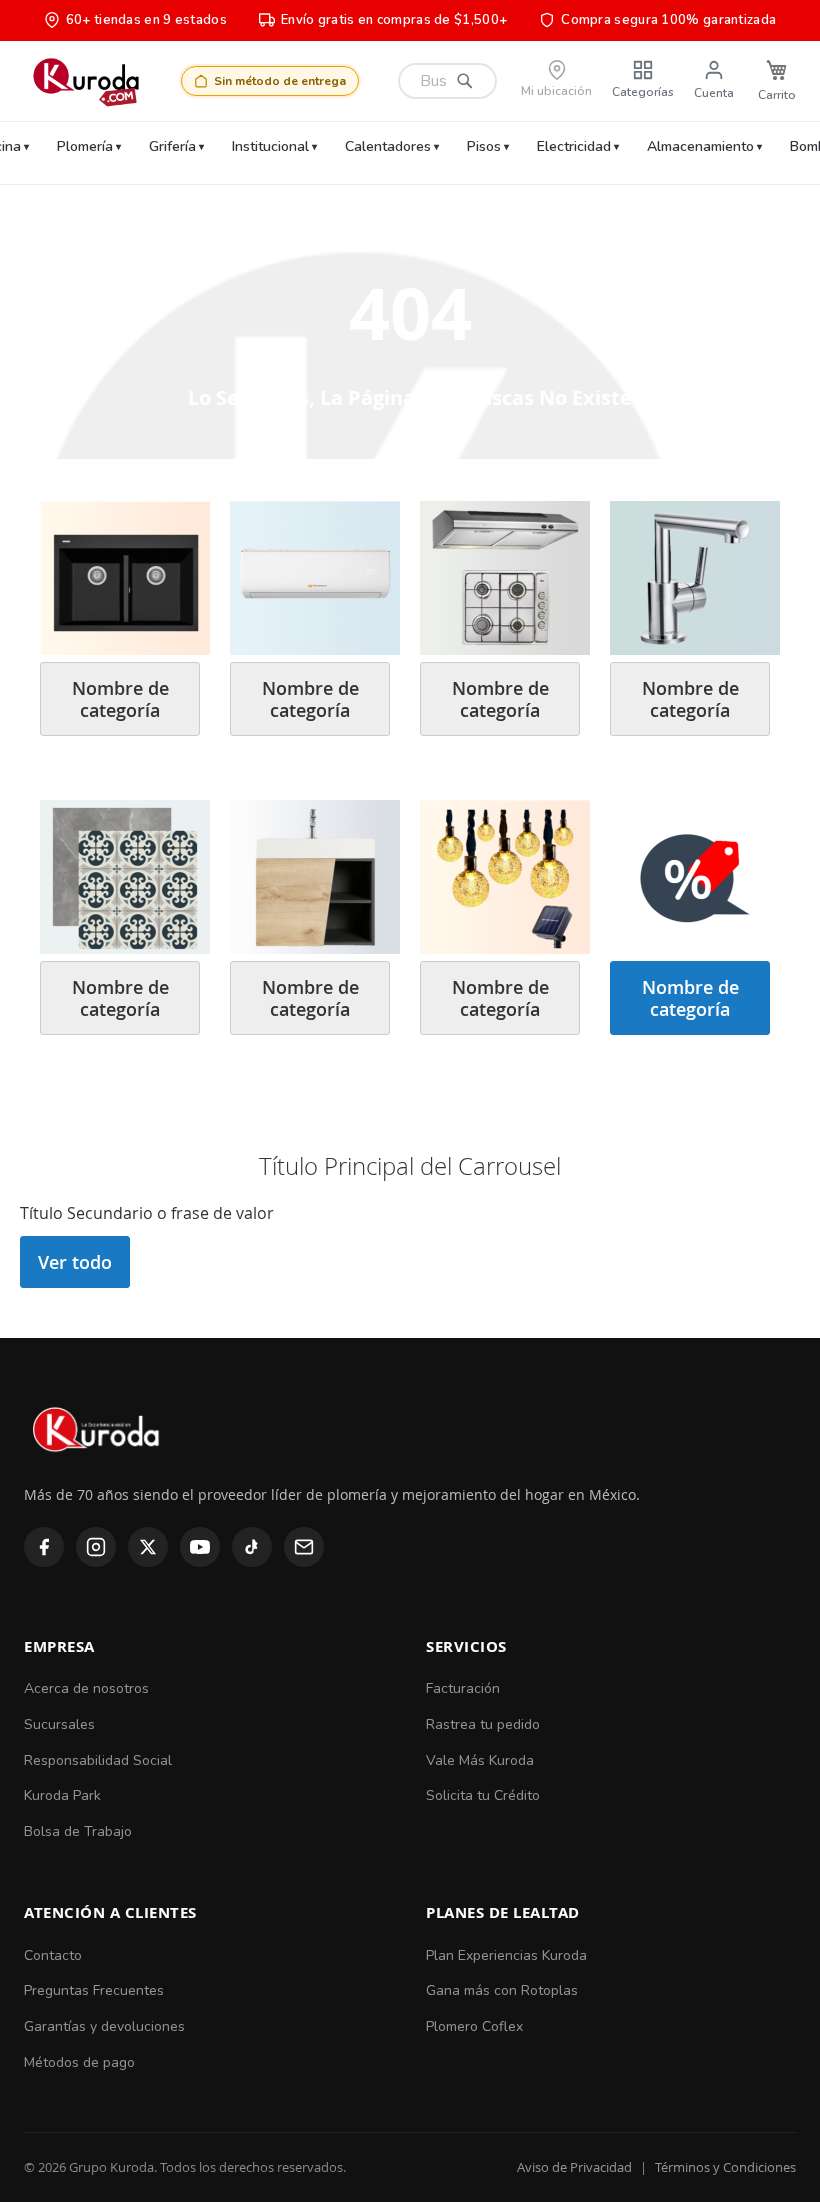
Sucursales (59, 1724)
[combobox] (447, 81)
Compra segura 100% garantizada (668, 20)
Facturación (463, 1688)
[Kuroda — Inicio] (97, 1469)
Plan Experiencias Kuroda (506, 1955)
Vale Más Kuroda (480, 1760)
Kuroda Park (62, 1795)
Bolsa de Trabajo (78, 1831)
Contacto (53, 1955)
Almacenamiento (700, 146)
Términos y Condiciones (725, 2167)
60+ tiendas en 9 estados (146, 20)
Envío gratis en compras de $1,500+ (394, 20)
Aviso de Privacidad (574, 2167)
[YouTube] (200, 1547)
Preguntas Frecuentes (94, 1990)
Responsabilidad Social (98, 1760)
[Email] (304, 1547)
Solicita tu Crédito (483, 1795)
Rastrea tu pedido (483, 1724)
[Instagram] (96, 1547)
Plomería (85, 146)
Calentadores (388, 146)
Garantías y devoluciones (104, 2026)
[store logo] (85, 81)
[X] (148, 1547)
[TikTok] (252, 1547)
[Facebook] (44, 1547)
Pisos (484, 146)
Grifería (172, 146)
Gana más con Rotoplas (502, 1990)
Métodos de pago (79, 2062)
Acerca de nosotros (86, 1688)
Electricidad (574, 146)
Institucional (270, 146)
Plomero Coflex (474, 2026)
